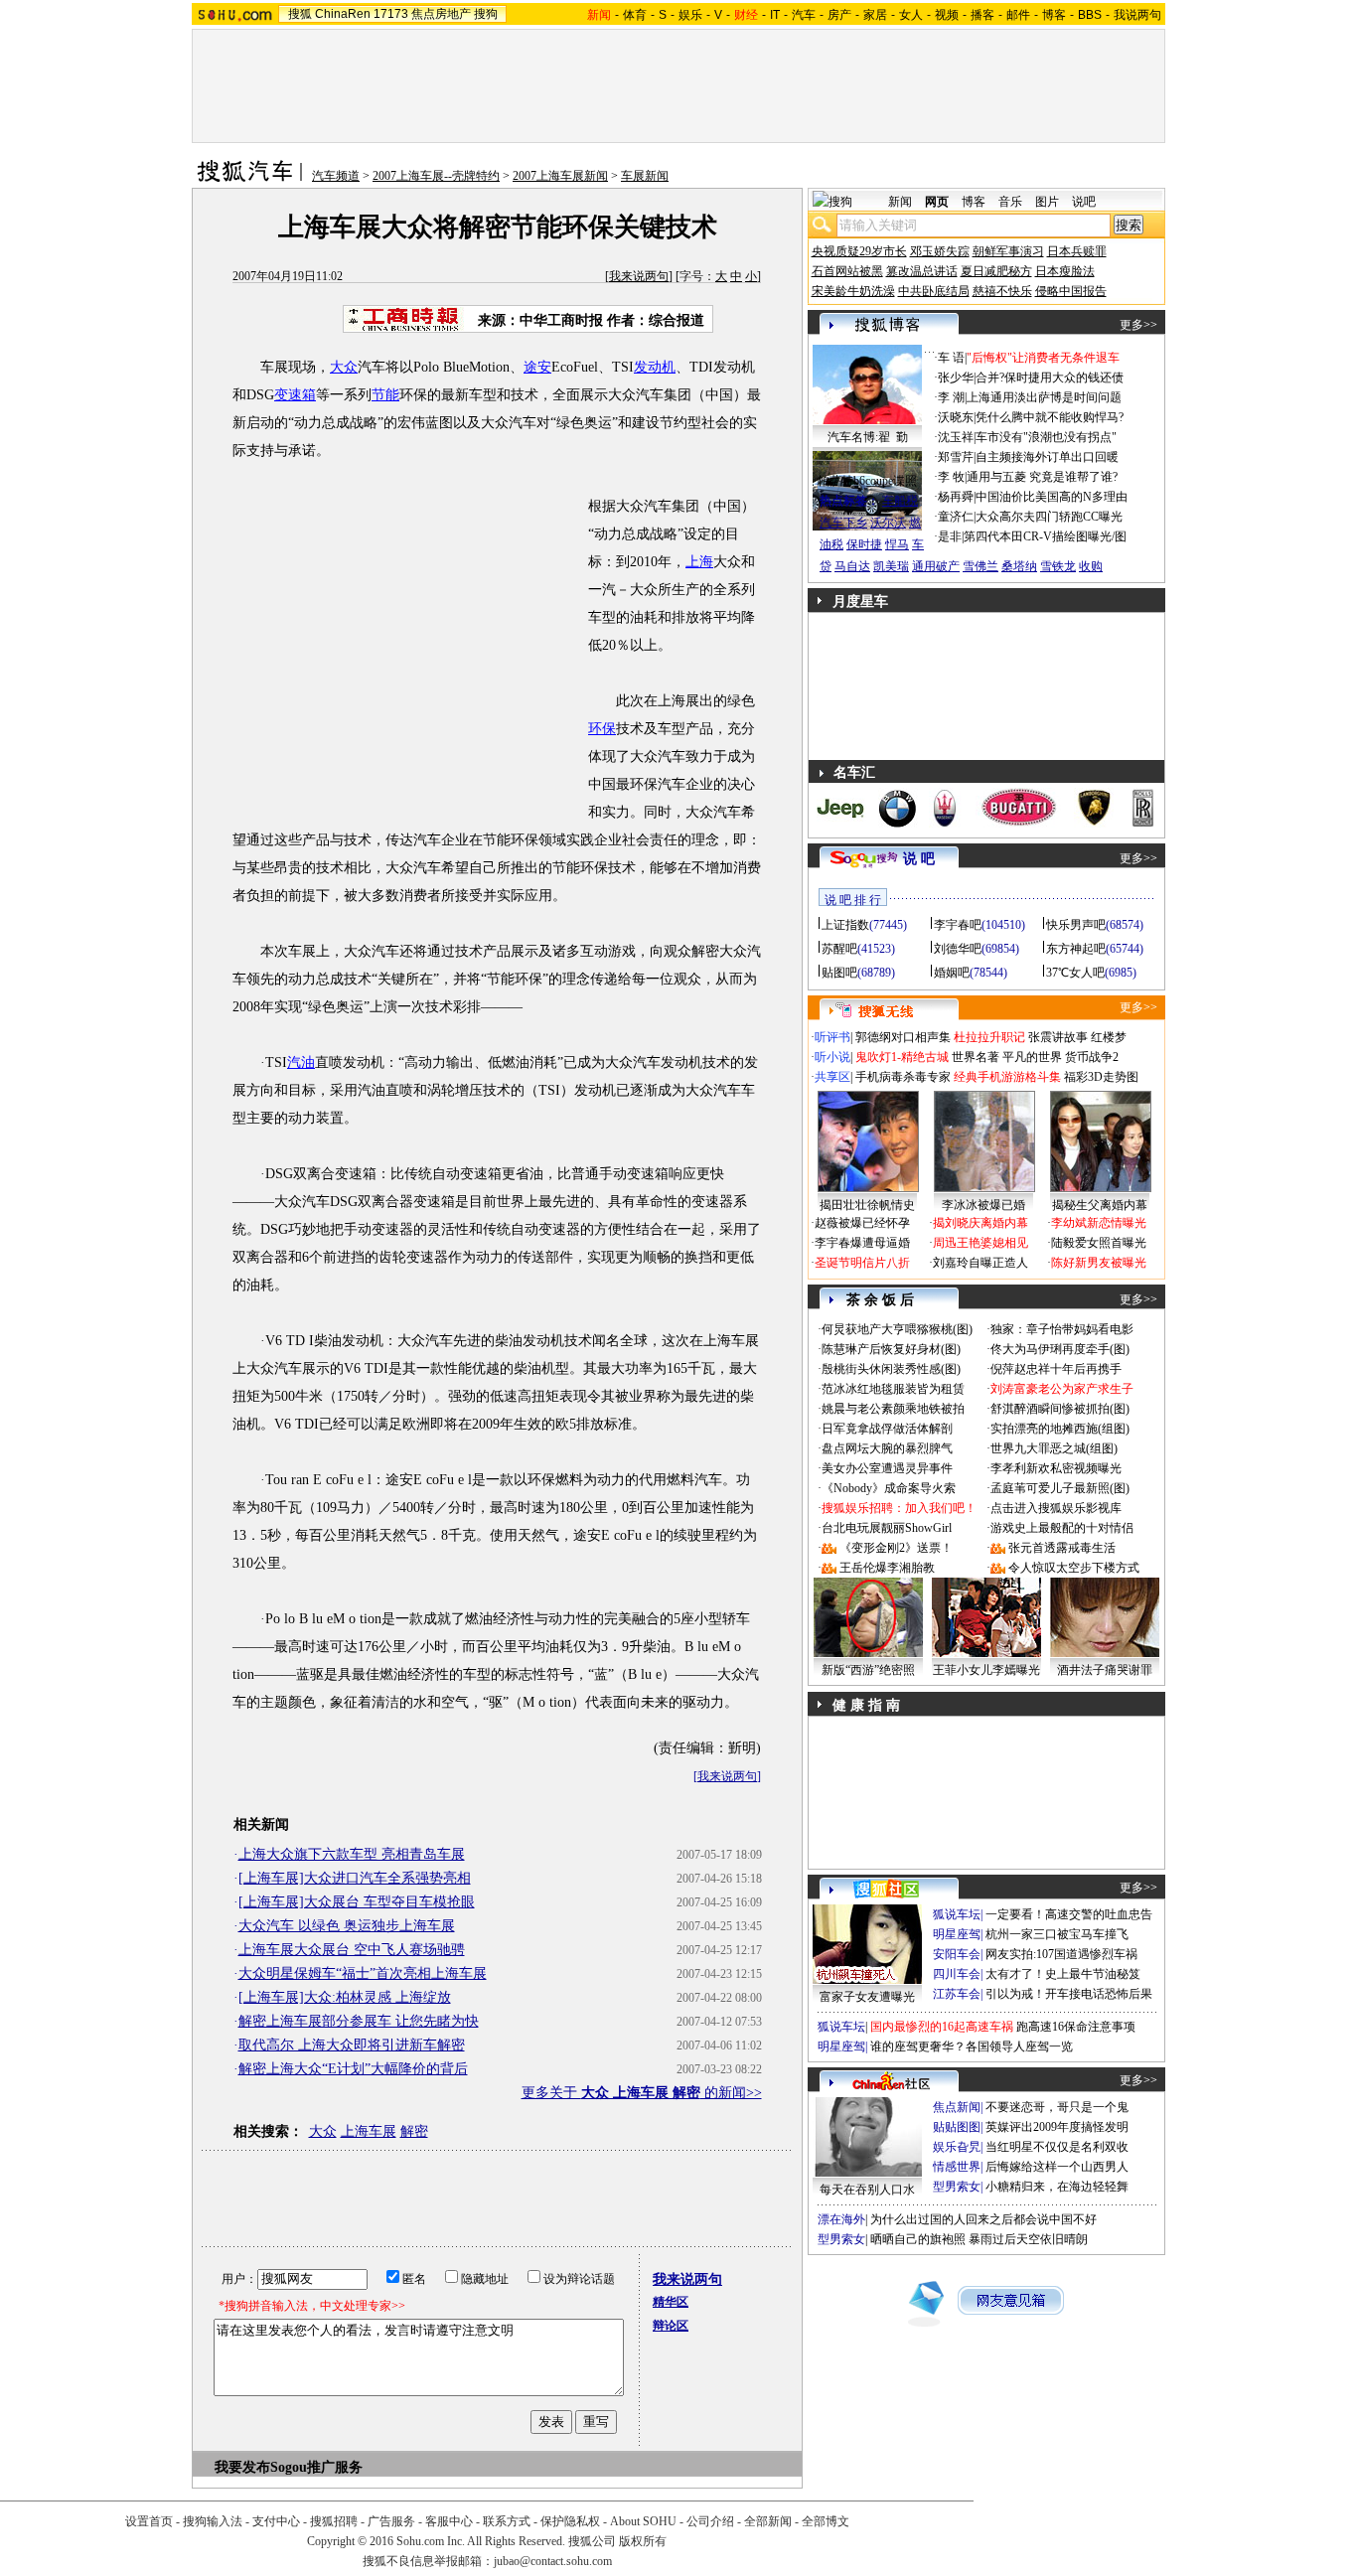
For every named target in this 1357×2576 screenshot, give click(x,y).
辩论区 (671, 2326)
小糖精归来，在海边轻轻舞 (1057, 2187)
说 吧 (919, 859)
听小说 (832, 1057)
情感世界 (957, 2167)
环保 (602, 729)
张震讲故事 (1058, 1037)
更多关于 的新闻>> (642, 2093)
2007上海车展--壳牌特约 (436, 176)
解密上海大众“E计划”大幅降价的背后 (353, 2069)
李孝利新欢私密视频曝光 (1056, 1468)
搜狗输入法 (213, 2521)
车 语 (951, 358)
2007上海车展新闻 (560, 176)
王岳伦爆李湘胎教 (887, 1568)
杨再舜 (956, 497)
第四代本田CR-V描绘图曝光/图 (1045, 536)
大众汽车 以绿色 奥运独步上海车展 (347, 1926)
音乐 (1010, 202)
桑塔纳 (1019, 566)
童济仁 (956, 517)
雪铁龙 (1058, 566)
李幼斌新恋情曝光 (1099, 1223)
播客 (982, 15)
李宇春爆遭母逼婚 (862, 1243)
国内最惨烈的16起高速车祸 (942, 2027)
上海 (699, 562)
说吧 (1084, 202)
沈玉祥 (956, 437)
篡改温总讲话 (922, 271)
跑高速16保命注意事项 (1076, 2027)
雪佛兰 (980, 566)
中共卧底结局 (934, 291)
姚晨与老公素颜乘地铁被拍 (893, 1409)
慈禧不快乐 (1002, 291)
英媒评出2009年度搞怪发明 (1057, 2127)
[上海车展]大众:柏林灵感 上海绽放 (345, 1997)
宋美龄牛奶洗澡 (853, 291)
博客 (1054, 15)
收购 (1091, 566)
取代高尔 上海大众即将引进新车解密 (352, 2045)
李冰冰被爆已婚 (983, 1205)
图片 (1047, 202)
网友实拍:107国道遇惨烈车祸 (1061, 1954)
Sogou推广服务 (316, 2467)
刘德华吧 (958, 949)
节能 (385, 395)
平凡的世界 (1032, 1057)
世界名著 (976, 1057)
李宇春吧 (958, 925)
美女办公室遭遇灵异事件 (887, 1468)
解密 (414, 2131)
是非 (950, 536)
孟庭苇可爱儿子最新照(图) (1060, 1488)
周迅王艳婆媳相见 (980, 1243)
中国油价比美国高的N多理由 (1052, 497)
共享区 (832, 1077)
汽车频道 (336, 176)
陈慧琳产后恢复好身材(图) (891, 1349)
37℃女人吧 (1075, 973)
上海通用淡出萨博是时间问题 (1044, 397)
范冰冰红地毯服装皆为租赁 (893, 1389)
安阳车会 (957, 1954)
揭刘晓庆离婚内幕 (980, 1223)
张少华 (956, 378)
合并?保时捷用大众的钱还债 (1050, 378)
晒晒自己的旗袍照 (918, 2239)
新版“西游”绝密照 (868, 1670)
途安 (537, 367)
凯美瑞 (891, 566)
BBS (1090, 15)
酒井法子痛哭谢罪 (1105, 1670)
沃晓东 (956, 417)
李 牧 (951, 477)
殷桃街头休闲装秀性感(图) (891, 1369)
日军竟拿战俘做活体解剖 (887, 1429)
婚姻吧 (952, 973)
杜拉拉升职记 (989, 1037)
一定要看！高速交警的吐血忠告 (1069, 1914)
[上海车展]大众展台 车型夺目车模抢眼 (357, 1902)
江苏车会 (957, 1994)
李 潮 (951, 397)
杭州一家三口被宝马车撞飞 (1057, 1934)
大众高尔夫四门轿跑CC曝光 (1049, 517)
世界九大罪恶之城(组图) (1054, 1448)
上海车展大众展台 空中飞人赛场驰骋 (352, 1950)
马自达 (852, 566)
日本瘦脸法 (1065, 271)
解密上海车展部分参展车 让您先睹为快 (359, 2021)
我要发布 (242, 2467)
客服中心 (449, 2521)
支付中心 (276, 2521)
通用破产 (936, 566)
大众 (344, 367)
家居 (875, 15)
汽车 (804, 15)
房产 (839, 15)
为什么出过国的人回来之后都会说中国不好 (983, 2219)
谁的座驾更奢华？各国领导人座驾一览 (972, 2046)
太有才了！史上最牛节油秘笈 (1063, 1974)
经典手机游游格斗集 (1007, 1077)
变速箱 (295, 395)
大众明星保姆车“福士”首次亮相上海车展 (363, 1973)
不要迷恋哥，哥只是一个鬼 (1057, 2107)
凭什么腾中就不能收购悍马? (1050, 417)
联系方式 (507, 2521)
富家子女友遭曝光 (867, 1997)
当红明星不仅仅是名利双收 (1057, 2147)
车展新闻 (645, 176)
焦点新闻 (957, 2107)
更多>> (1138, 325)
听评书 (832, 1037)
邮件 (1018, 15)
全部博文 (826, 2521)
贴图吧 (839, 973)
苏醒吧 (839, 949)
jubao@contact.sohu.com (553, 2561)
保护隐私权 (570, 2521)
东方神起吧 (1076, 949)
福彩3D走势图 (1101, 1077)
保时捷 (864, 544)
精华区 (671, 2302)
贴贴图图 (957, 2127)
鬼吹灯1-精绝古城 (902, 1057)
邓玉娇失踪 (940, 251)
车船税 (900, 501)
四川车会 (957, 1974)
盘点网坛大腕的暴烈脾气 (887, 1448)
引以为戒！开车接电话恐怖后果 (1069, 1994)
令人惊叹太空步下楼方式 (1074, 1568)
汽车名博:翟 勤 (868, 437)
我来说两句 (639, 276)
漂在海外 (841, 2219)
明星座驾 (957, 1934)
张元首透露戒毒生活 (1062, 1548)
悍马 (897, 544)
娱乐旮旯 (957, 2147)
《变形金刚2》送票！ (896, 1548)
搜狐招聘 (334, 2521)
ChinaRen (343, 14)
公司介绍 (710, 2521)
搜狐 (300, 14)
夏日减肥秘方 (996, 271)
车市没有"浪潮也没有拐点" (1046, 437)
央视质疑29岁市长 (859, 251)
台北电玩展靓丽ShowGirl (887, 1528)
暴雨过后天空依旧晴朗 (1028, 2239)
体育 (635, 15)
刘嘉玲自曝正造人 (980, 1263)
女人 (911, 15)
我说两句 (1137, 15)
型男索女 (957, 2187)
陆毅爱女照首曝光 (1099, 1243)
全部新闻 (768, 2521)
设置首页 (149, 2521)
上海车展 (369, 2131)
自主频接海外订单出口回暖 (1047, 457)
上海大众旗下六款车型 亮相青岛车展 (352, 1854)
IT (775, 15)
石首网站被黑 (847, 271)
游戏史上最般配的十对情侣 (1062, 1528)
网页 (937, 202)
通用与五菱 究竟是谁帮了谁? (1042, 477)
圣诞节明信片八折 (862, 1263)
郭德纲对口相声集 (903, 1037)
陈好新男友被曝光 (1099, 1263)
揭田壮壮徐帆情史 (867, 1205)
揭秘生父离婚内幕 (1100, 1205)
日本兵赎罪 (1077, 251)
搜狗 (486, 14)
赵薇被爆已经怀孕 (862, 1223)
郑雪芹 (956, 457)
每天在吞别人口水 (867, 2190)
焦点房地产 (441, 14)
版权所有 (643, 2541)
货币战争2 (1092, 1057)
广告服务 (391, 2521)
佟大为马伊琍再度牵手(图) (1060, 1349)
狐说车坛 (957, 1914)
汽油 (301, 1062)
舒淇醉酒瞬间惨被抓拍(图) (1060, 1409)
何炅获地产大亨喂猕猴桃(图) (897, 1329)
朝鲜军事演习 (1008, 251)
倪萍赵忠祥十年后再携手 (1056, 1369)
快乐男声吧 (1076, 925)
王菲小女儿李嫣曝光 (986, 1670)
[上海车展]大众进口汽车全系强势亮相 (355, 1878)
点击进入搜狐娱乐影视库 (1056, 1508)
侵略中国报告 (1071, 291)
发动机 (655, 367)
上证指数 (845, 925)
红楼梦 (1109, 1037)
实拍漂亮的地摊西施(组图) (1060, 1429)
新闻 (900, 202)
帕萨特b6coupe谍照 (867, 481)
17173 (391, 14)
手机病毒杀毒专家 (903, 1077)
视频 (947, 15)
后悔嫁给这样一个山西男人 (1057, 2167)
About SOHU (643, 2521)
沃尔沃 (888, 523)
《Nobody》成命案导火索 (889, 1488)
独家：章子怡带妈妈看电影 (1062, 1329)
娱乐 (690, 15)
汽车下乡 (843, 523)
